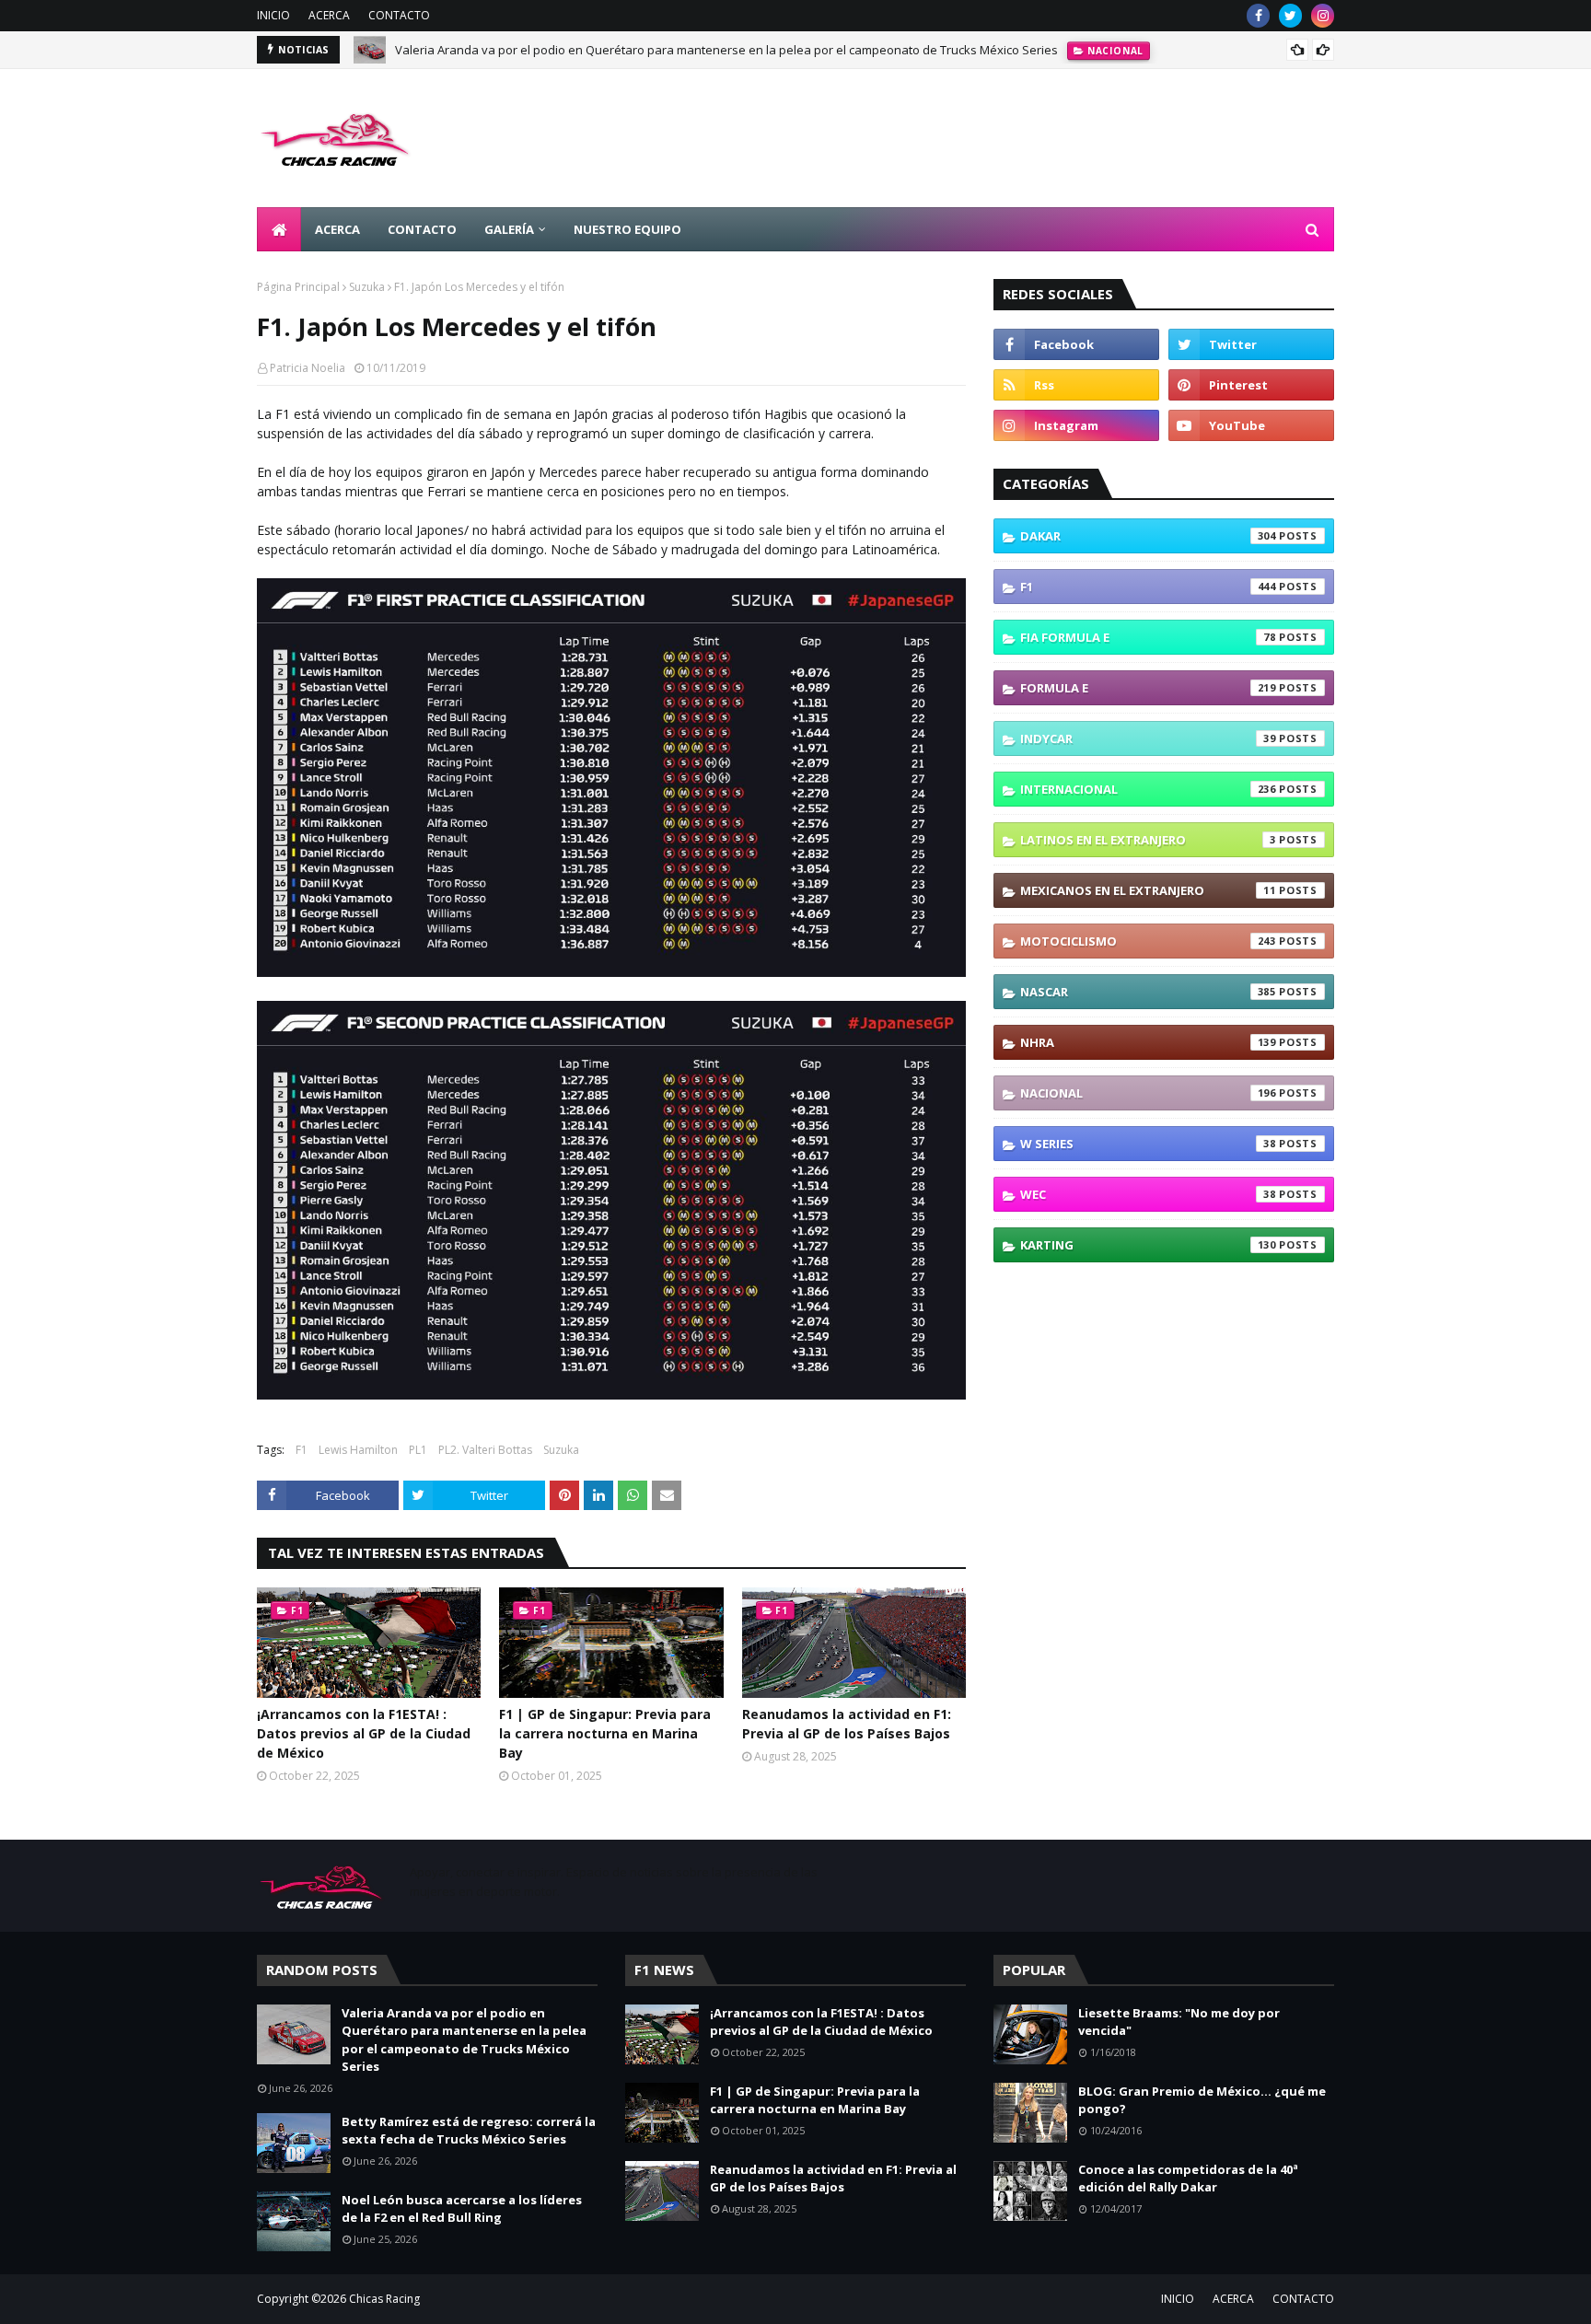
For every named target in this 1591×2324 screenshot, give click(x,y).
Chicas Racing (384, 2299)
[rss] (1076, 385)
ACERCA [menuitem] (337, 229)
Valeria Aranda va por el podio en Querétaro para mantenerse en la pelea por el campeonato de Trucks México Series (726, 50)
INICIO (273, 15)
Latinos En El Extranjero (1148, 840)
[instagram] (1323, 16)
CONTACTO (399, 15)
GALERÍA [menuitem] (509, 229)
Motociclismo (1148, 941)
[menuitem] (279, 229)
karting (1148, 1245)
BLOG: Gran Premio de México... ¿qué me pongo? (1202, 2100)
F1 (302, 1450)
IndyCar (1148, 738)
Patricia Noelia (308, 368)
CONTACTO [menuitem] (422, 229)
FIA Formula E (1148, 637)
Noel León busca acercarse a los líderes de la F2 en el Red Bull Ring (462, 2209)
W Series (1148, 1144)
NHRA (1148, 1042)
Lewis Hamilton (358, 1450)
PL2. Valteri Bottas (485, 1450)
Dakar (1148, 536)
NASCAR (1148, 992)
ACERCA (329, 15)
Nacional (1148, 1093)
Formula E (1148, 688)
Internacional (1148, 789)
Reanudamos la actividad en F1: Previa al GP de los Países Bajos (847, 1724)
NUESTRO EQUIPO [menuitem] (627, 229)
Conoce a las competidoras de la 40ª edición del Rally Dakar (1188, 2179)
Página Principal (298, 287)
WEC (1148, 1194)
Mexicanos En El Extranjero (1148, 890)
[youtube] (1251, 425)
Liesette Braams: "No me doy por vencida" (1179, 2022)
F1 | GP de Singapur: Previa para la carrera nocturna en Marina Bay (605, 1733)
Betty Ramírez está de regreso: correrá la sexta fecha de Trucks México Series (469, 2131)
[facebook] (1258, 16)
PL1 (418, 1450)
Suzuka (367, 287)
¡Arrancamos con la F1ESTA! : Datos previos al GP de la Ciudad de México (364, 1733)
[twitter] (1290, 16)
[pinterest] (1251, 385)
